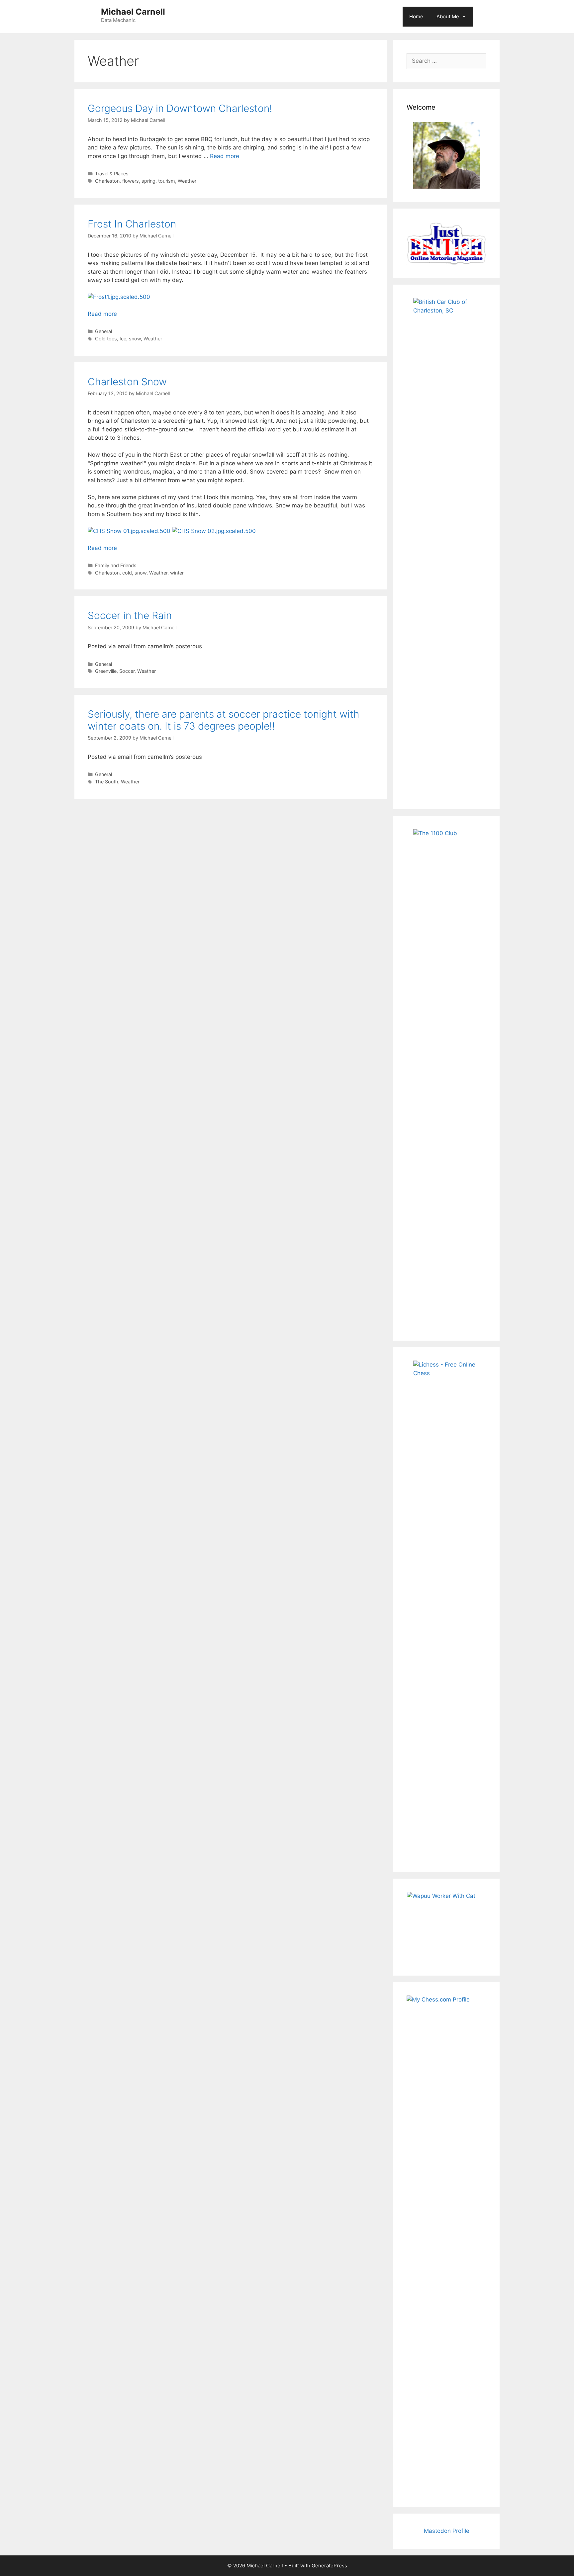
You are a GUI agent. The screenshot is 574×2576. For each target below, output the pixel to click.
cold (127, 573)
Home (416, 16)
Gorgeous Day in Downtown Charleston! (180, 108)
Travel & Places (112, 174)
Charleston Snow (127, 382)
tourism (167, 181)
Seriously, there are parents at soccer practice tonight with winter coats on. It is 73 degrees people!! (224, 720)
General (103, 331)
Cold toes (106, 339)
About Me (448, 16)
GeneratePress (329, 2566)
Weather (187, 181)
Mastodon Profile (447, 2531)
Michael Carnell (133, 12)
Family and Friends (116, 565)
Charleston (107, 181)
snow (135, 339)
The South (107, 782)
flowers (131, 181)
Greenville (106, 671)
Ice (123, 339)
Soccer (127, 671)
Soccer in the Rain (130, 615)
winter (177, 573)
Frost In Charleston (132, 224)
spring (148, 181)
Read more (225, 156)
